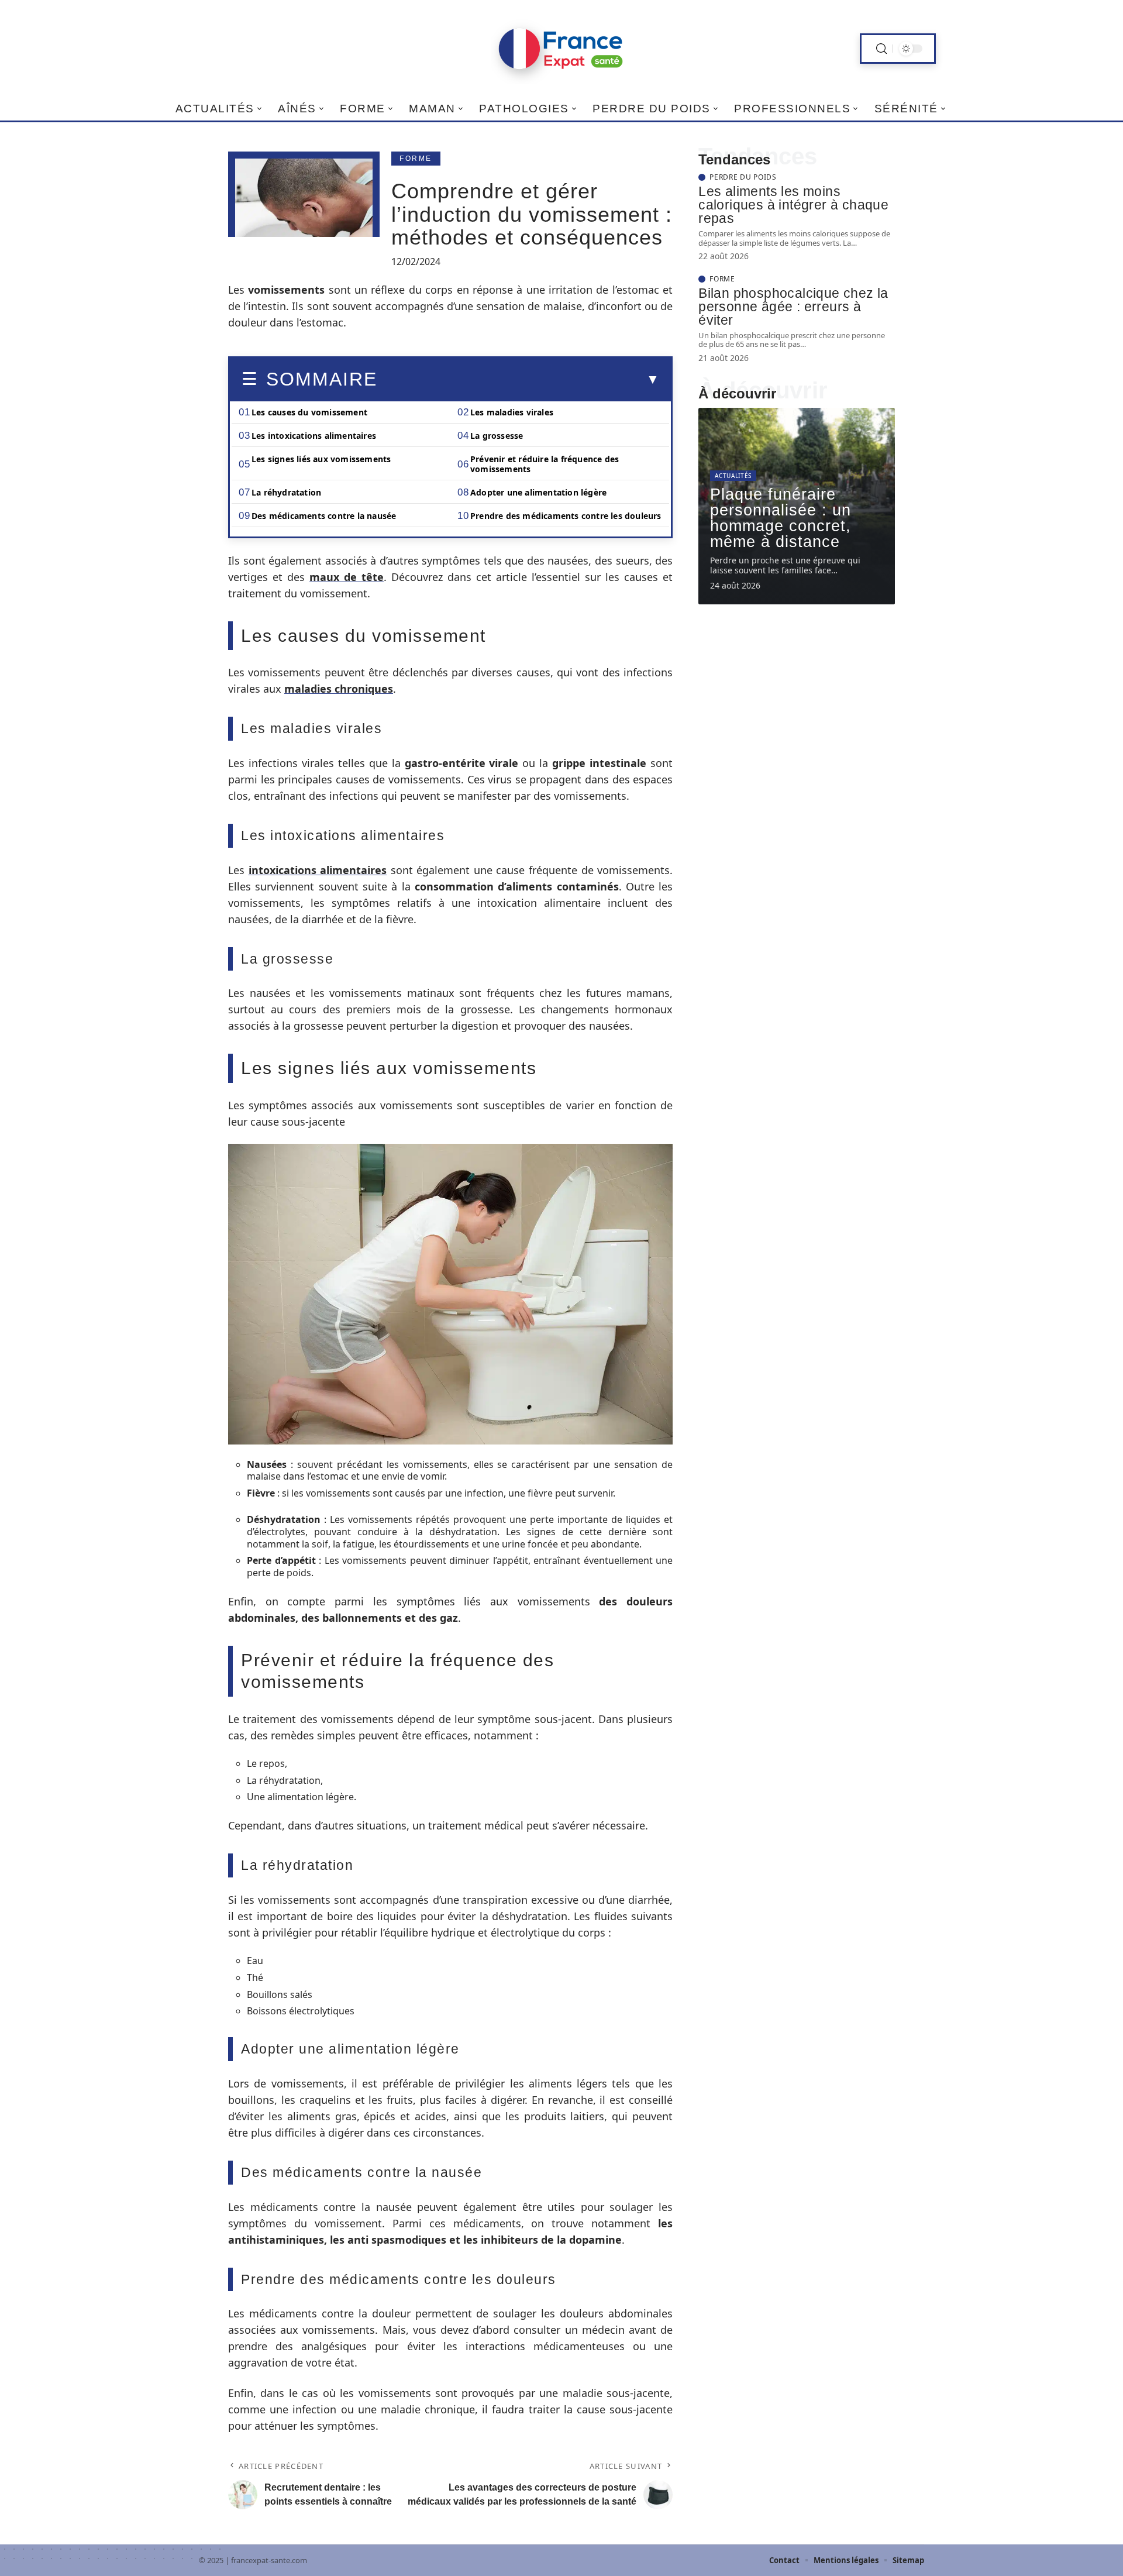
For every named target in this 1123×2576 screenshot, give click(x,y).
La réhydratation (286, 492)
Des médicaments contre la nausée (324, 516)
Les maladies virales (512, 412)
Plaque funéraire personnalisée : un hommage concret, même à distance (781, 518)
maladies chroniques (339, 689)
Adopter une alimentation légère (538, 492)
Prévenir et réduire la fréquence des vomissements (545, 464)
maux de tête (347, 577)
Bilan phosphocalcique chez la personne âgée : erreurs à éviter (793, 307)
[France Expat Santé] (561, 49)
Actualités (733, 476)
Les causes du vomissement (309, 412)
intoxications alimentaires (318, 870)
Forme (416, 159)
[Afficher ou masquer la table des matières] (518, 380)
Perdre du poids (743, 177)
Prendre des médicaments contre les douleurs (566, 516)
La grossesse (497, 436)
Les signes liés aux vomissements (321, 459)
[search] (881, 49)
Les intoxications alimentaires (314, 436)
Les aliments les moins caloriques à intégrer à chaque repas (793, 205)
